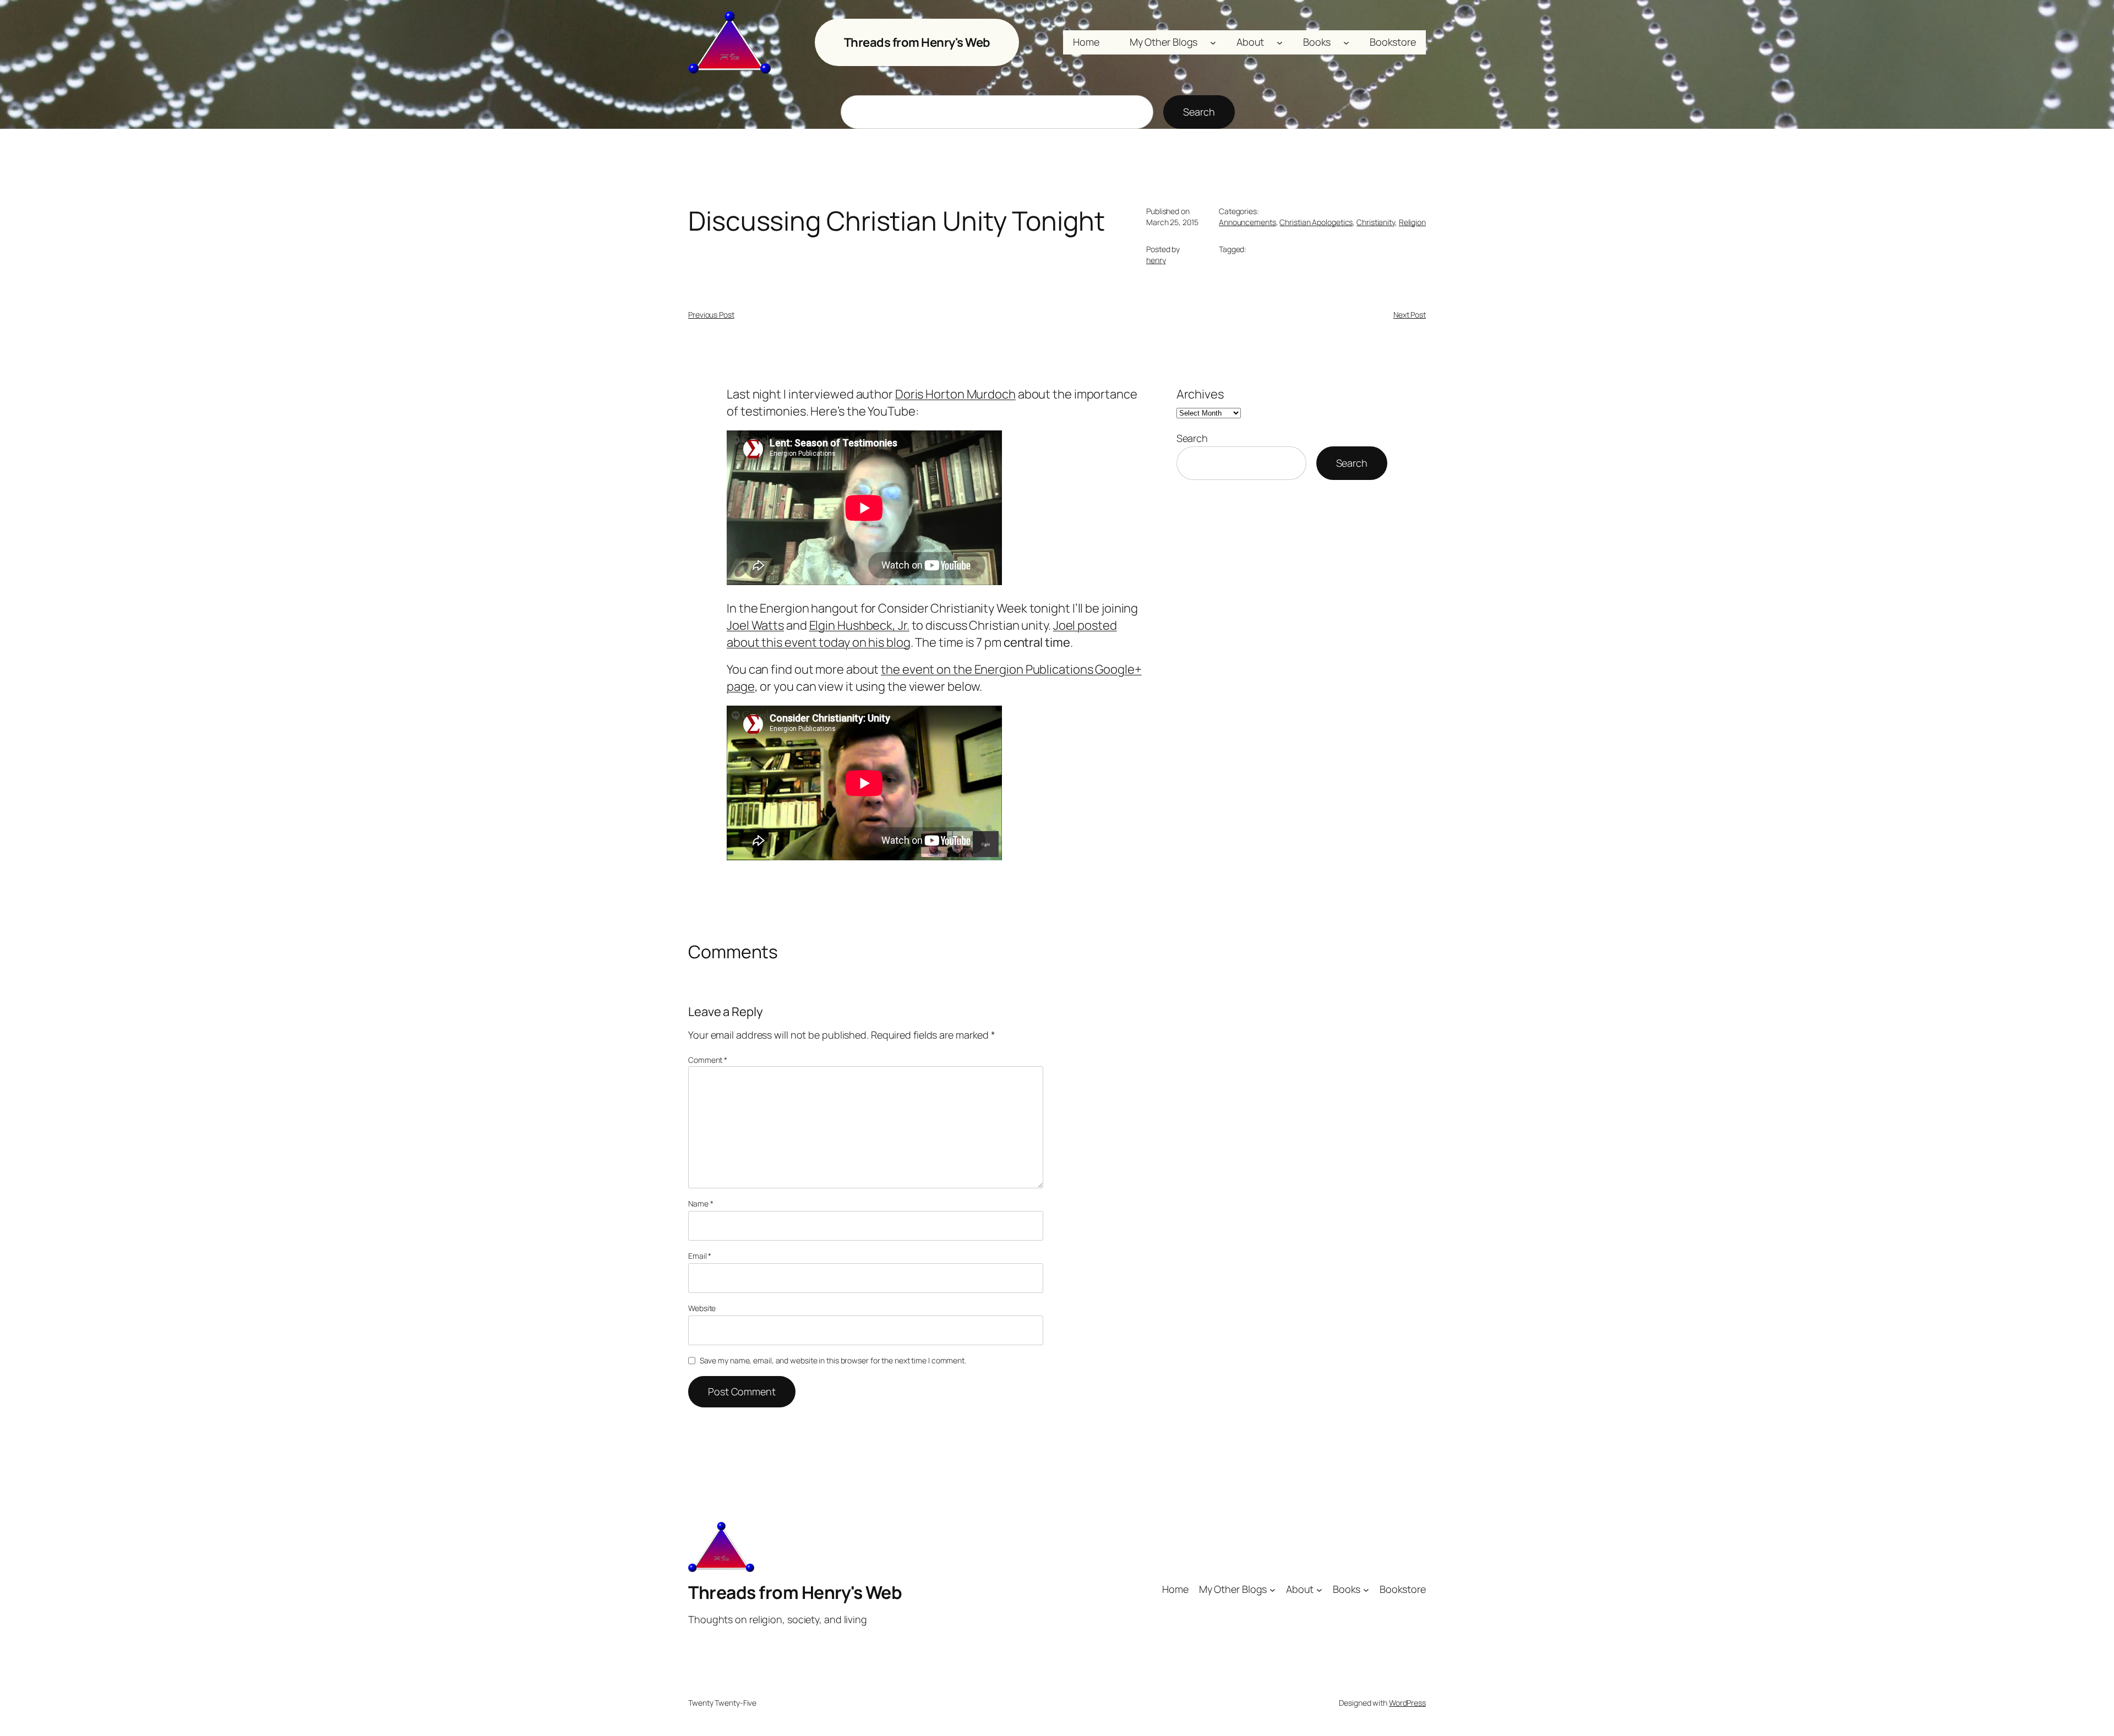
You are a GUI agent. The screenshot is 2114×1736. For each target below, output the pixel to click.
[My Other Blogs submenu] (1213, 43)
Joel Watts (755, 625)
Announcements (1247, 222)
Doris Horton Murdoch (955, 394)
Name (701, 1203)
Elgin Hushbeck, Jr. (859, 625)
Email (700, 1256)
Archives (1200, 394)
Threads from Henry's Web (917, 42)
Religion (1412, 222)
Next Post (1410, 315)
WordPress (1407, 1703)
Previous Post (711, 315)
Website (702, 1308)
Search (1199, 112)
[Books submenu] (1346, 43)
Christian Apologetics (1316, 222)
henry (1156, 260)
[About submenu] (1280, 43)
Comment (708, 1060)
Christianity (1376, 222)
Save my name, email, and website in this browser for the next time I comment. (833, 1360)
